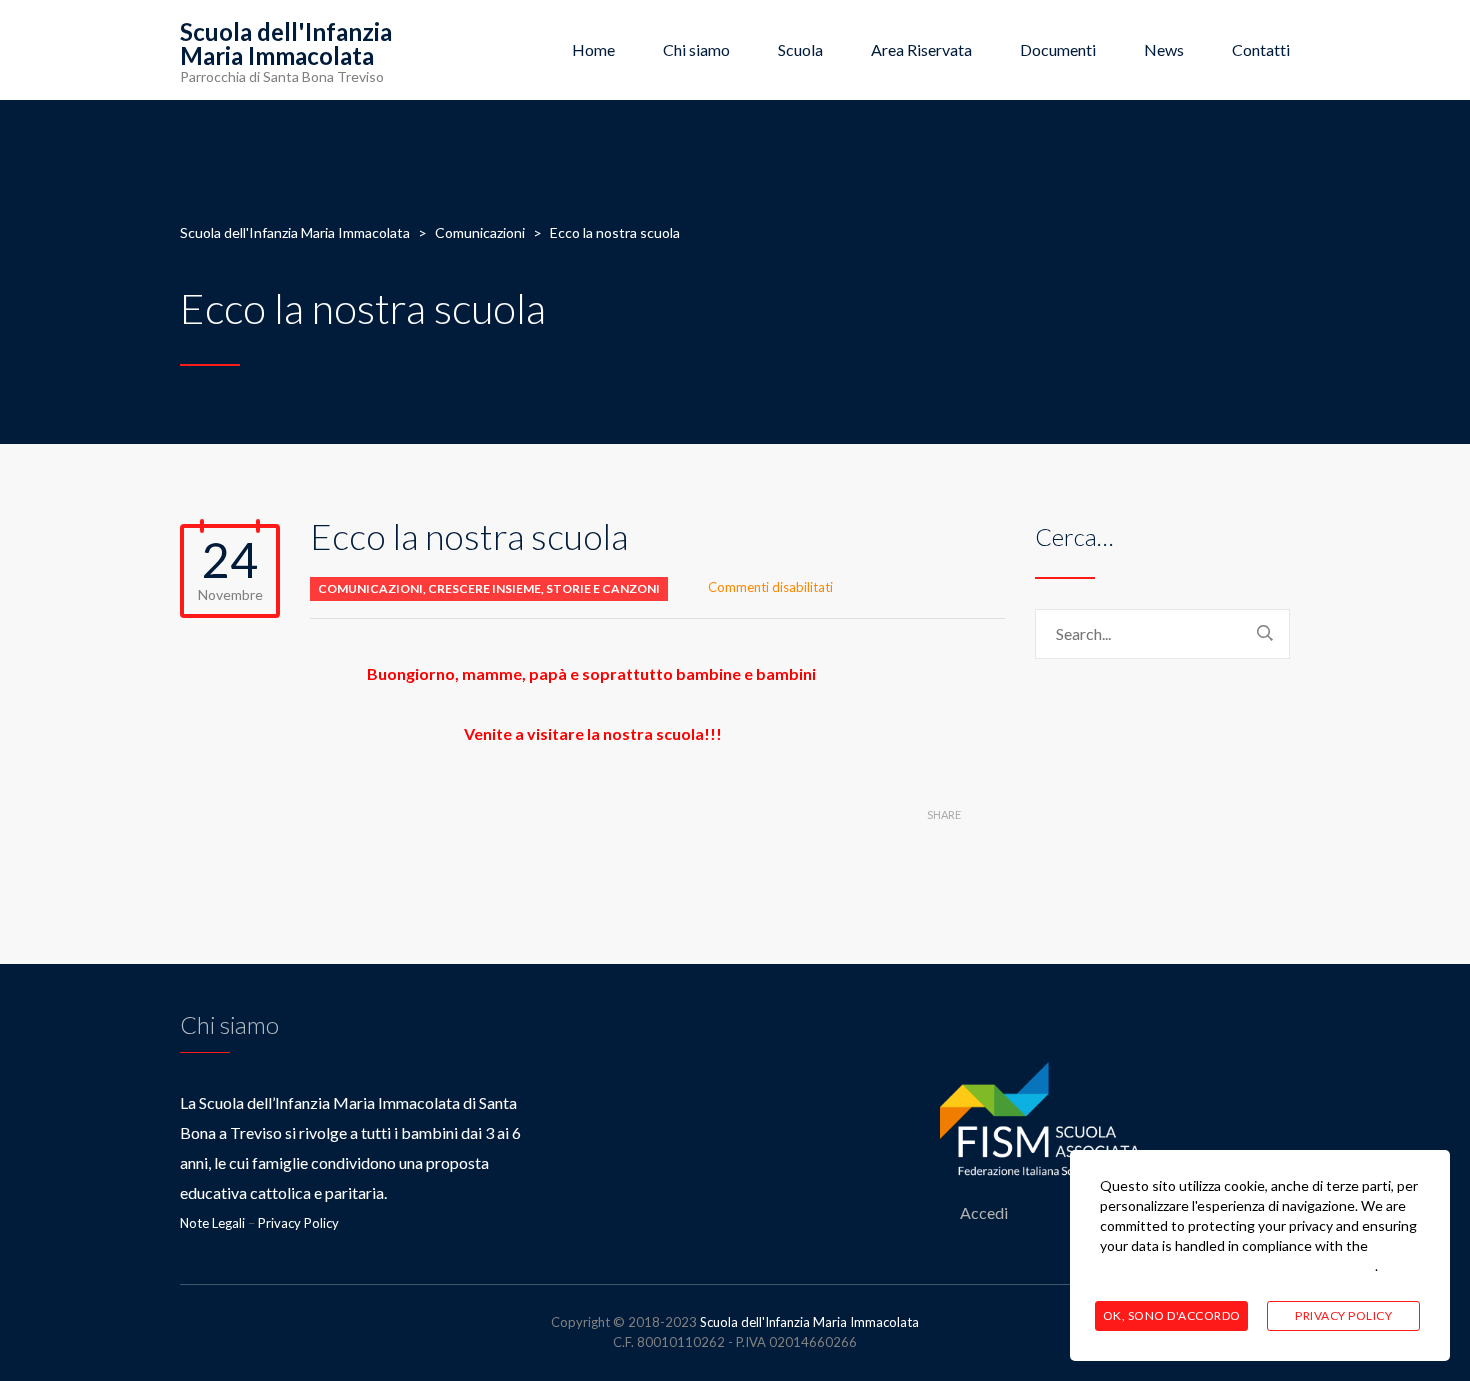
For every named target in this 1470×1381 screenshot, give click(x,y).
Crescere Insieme (484, 588)
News (1164, 49)
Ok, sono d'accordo (1172, 1315)
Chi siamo (696, 49)
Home (593, 49)
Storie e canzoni (603, 588)
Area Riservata (921, 49)
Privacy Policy (298, 1223)
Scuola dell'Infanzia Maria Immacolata (809, 1322)
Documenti (1058, 49)
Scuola (800, 49)
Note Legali (212, 1223)
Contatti (1261, 49)
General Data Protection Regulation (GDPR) (1237, 1265)
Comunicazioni (370, 588)
